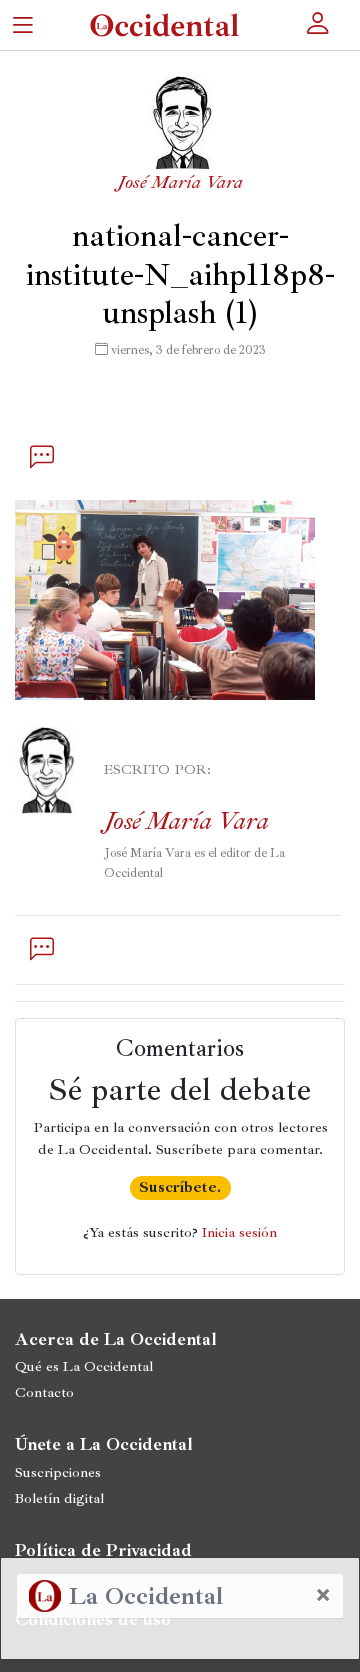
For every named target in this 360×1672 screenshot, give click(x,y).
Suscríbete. (180, 1187)
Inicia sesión (239, 1232)
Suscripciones (58, 1472)
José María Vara (180, 182)
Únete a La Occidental (104, 1444)
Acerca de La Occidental (116, 1339)
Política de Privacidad (103, 1550)
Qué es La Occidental (84, 1366)
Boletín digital (59, 1498)
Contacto (44, 1392)
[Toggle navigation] (22, 24)
